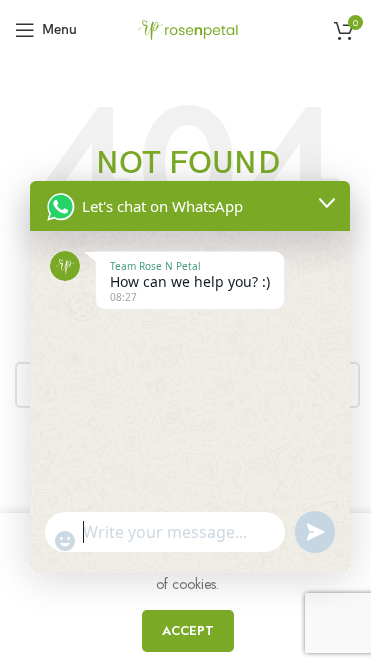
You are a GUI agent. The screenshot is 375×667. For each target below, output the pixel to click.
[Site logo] (187, 28)
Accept (188, 630)
